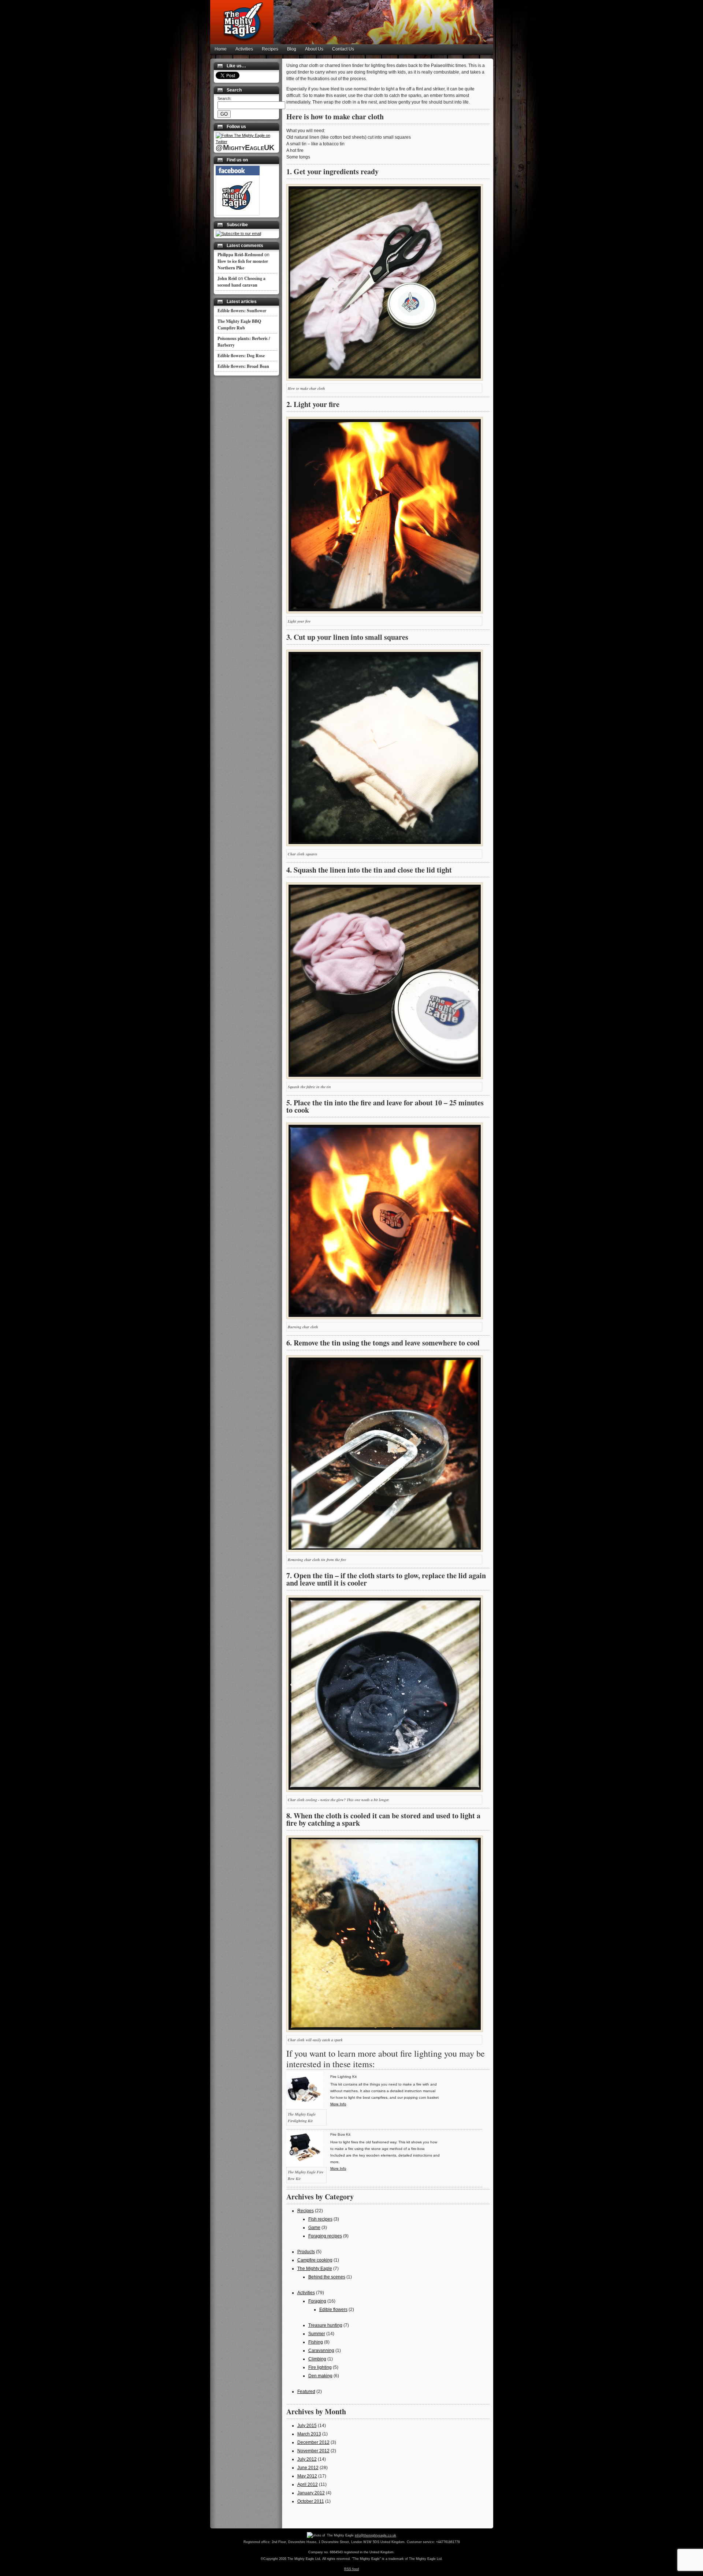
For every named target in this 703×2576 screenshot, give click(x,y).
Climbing (317, 2359)
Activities (244, 49)
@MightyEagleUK (245, 148)
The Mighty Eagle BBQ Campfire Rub (239, 324)
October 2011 (311, 2501)
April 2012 (308, 2484)
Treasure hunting (325, 2325)
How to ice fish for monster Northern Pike (243, 264)
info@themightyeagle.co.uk (375, 2535)
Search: (224, 98)
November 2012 (313, 2451)
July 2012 (307, 2459)
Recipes (270, 49)
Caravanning (321, 2351)
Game (314, 2228)
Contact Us (343, 49)
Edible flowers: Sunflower (242, 311)
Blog (292, 49)
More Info (338, 2104)
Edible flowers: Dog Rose (241, 356)
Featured (306, 2392)
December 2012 (313, 2442)
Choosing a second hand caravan (241, 282)
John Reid (227, 278)
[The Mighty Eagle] (238, 214)
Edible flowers (333, 2310)
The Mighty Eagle (315, 2269)
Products (306, 2252)
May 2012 (307, 2476)
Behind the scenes (327, 2277)
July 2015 (307, 2426)
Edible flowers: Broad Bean (243, 366)
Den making (320, 2376)
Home (221, 49)
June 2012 (308, 2468)
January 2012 (311, 2493)
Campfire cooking (315, 2260)
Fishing (316, 2342)
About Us (314, 49)
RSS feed (351, 2569)
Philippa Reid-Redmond (240, 255)
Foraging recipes (325, 2236)
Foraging (317, 2301)
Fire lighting (320, 2367)
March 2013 (309, 2434)
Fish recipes (320, 2219)
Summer (317, 2334)
